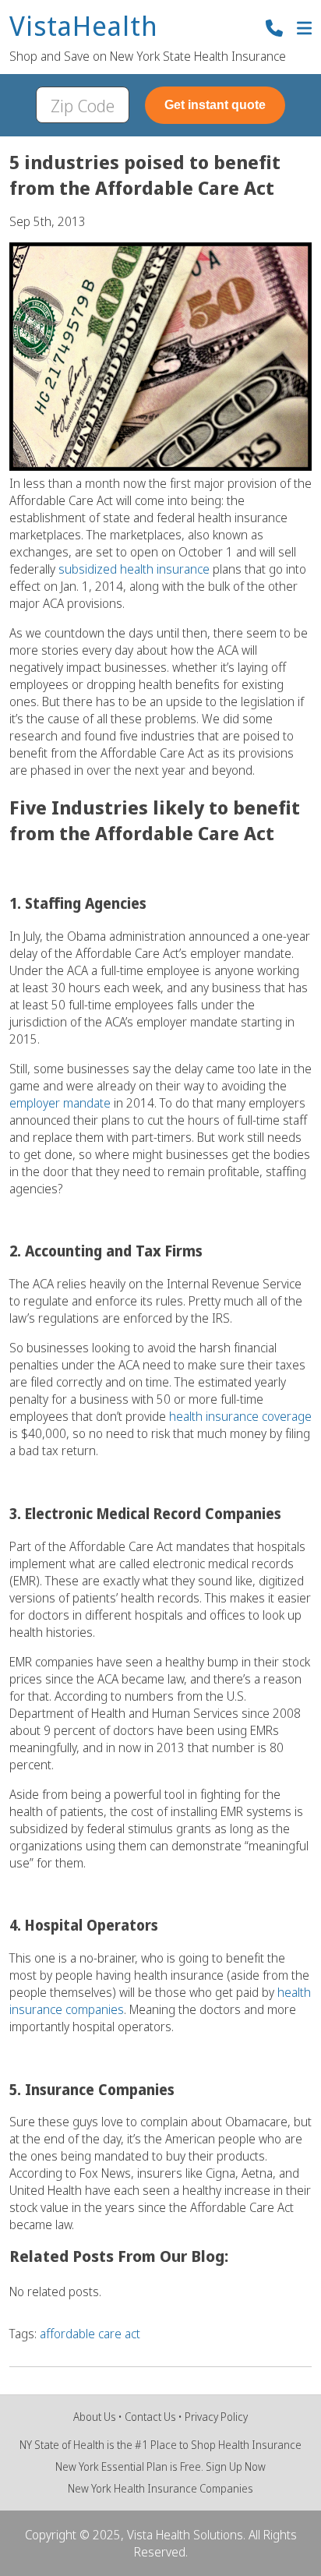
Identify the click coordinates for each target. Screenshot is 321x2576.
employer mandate (60, 1103)
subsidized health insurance (134, 569)
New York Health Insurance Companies (160, 2488)
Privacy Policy (216, 2417)
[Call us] (274, 30)
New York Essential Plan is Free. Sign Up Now (160, 2466)
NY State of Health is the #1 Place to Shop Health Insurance (160, 2445)
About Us (95, 2417)
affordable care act (90, 2334)
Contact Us (150, 2417)
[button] (304, 30)
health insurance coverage (240, 1416)
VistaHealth (84, 27)
